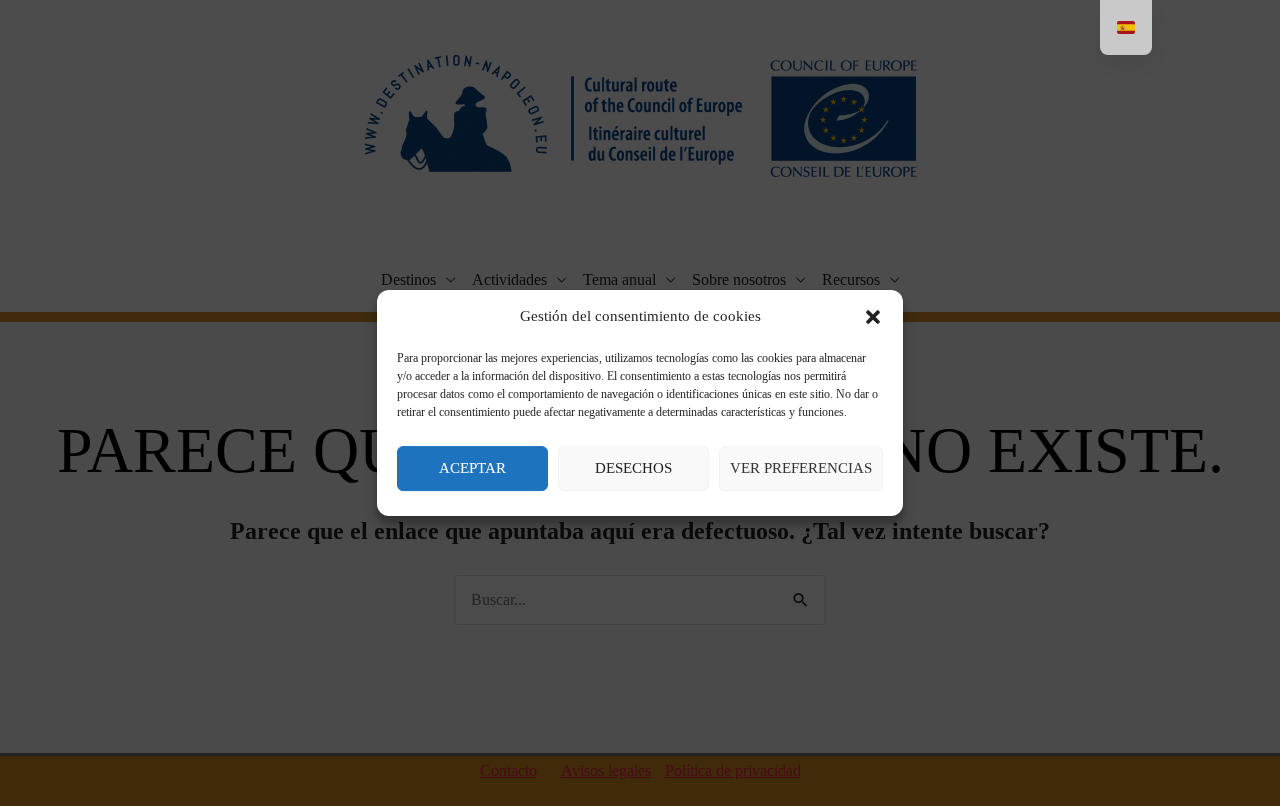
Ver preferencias (801, 468)
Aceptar (472, 468)
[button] (873, 317)
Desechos (633, 468)
